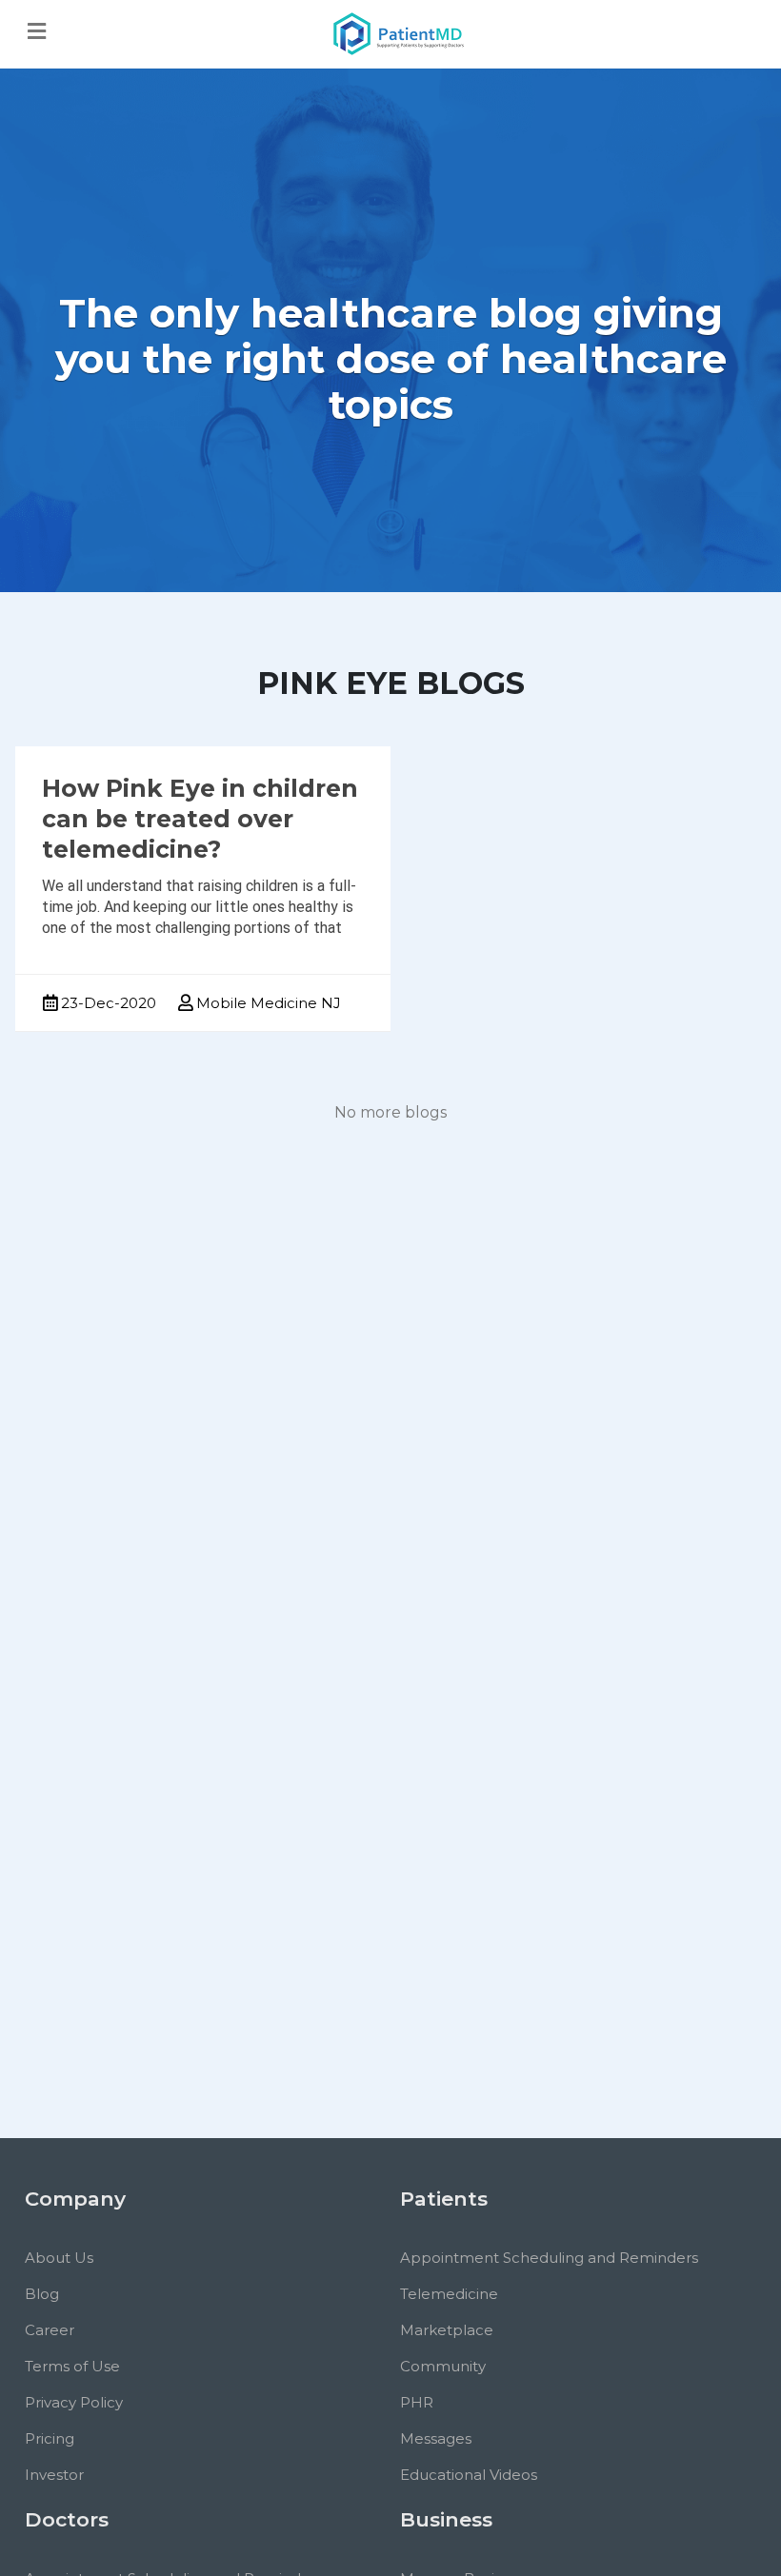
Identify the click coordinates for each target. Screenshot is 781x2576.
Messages (436, 2438)
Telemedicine (449, 2294)
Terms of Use (72, 2366)
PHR (417, 2402)
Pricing (50, 2438)
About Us (59, 2258)
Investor (54, 2475)
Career (50, 2330)
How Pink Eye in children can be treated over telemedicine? (200, 819)
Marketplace (447, 2330)
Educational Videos (469, 2475)
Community (443, 2366)
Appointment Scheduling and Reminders (549, 2258)
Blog (42, 2294)
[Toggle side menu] (37, 32)
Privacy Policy (74, 2402)
